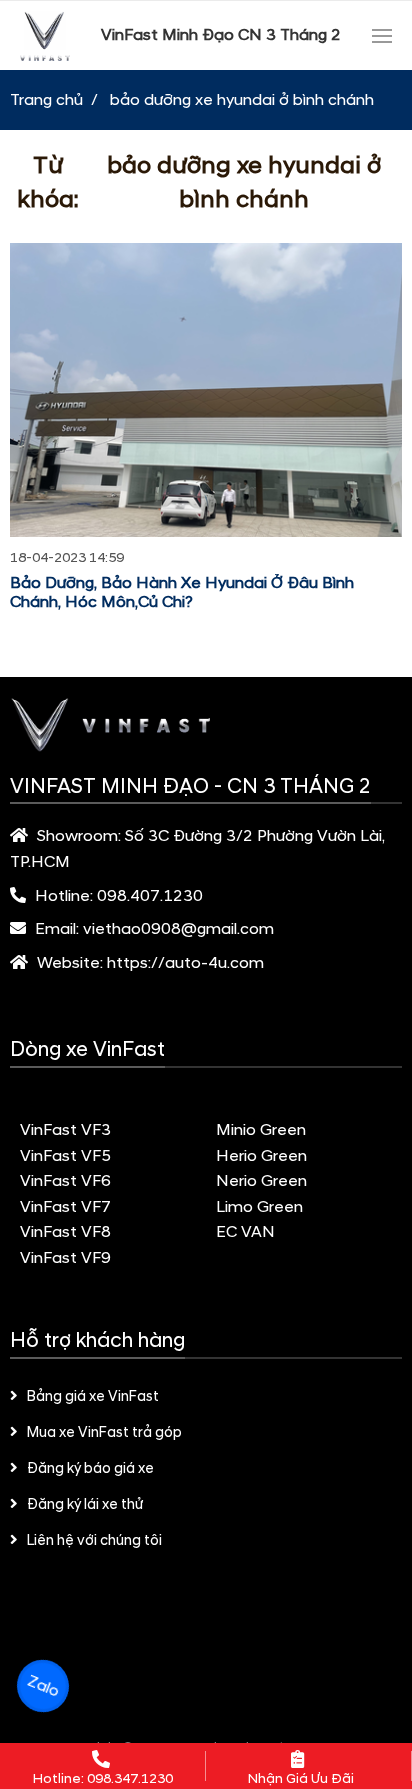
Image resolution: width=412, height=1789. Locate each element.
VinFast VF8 (65, 1232)
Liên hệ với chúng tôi (94, 1541)
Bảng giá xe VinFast (93, 1397)
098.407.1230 (150, 896)
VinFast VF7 (65, 1207)
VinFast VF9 (65, 1258)
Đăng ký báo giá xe (90, 1469)
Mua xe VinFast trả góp (104, 1433)
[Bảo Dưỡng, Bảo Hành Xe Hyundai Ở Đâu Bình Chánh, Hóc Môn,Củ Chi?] (206, 390)
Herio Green (261, 1156)
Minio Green (261, 1130)
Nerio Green (261, 1181)
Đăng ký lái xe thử (85, 1505)
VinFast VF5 (65, 1156)
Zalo (43, 1685)
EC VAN (245, 1232)
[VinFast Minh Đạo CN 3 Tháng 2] (45, 35)
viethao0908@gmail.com (178, 929)
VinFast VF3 (65, 1130)
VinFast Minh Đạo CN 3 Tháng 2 (221, 35)
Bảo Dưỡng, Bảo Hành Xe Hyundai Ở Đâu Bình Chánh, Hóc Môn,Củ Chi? (182, 592)
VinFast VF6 (65, 1181)
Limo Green (259, 1207)
